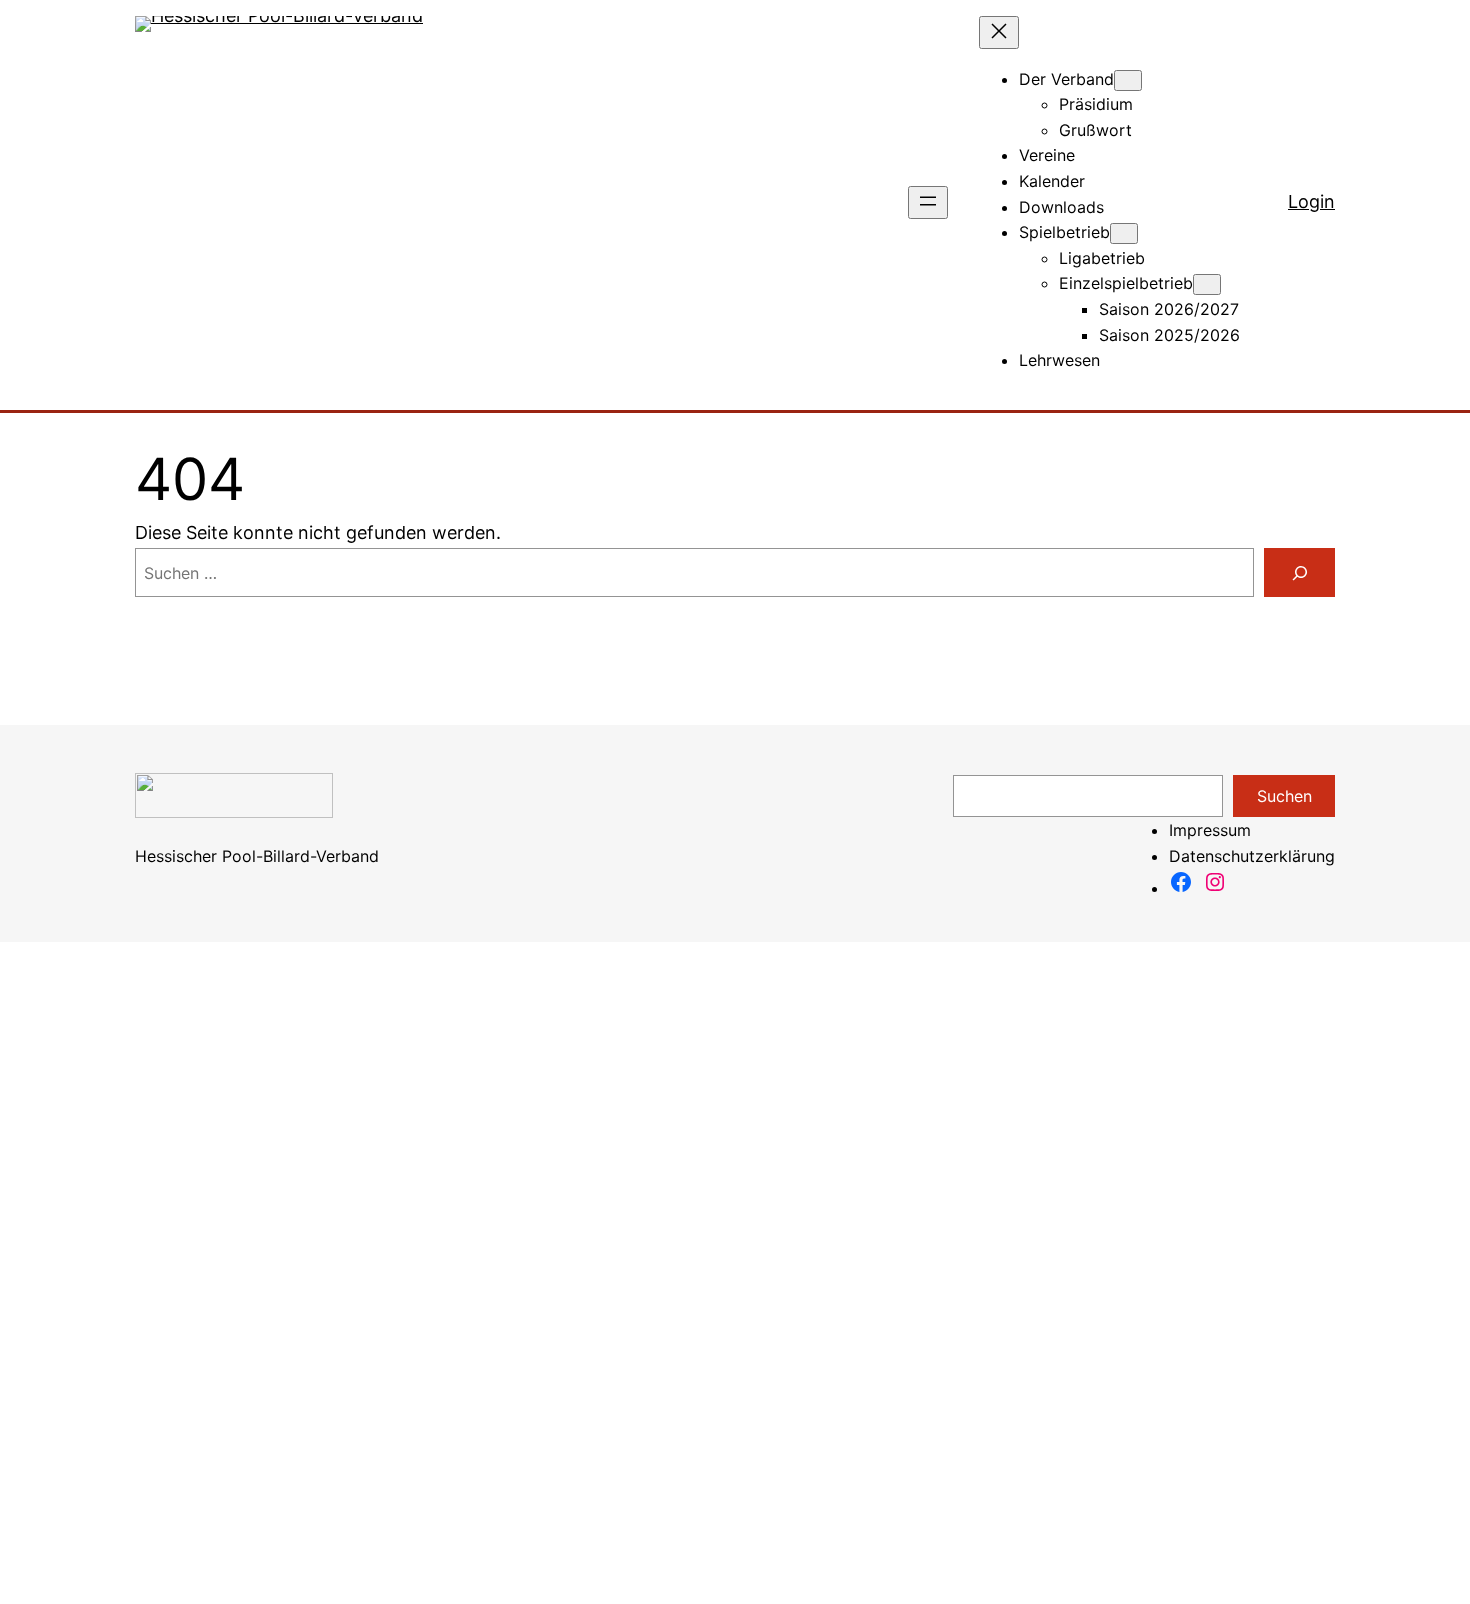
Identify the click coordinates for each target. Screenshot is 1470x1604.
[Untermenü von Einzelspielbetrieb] (1207, 284)
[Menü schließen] (999, 32)
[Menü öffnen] (928, 202)
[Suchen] (1299, 572)
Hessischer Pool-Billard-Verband (257, 856)
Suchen (1284, 796)
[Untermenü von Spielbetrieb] (1124, 233)
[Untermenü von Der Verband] (1128, 80)
